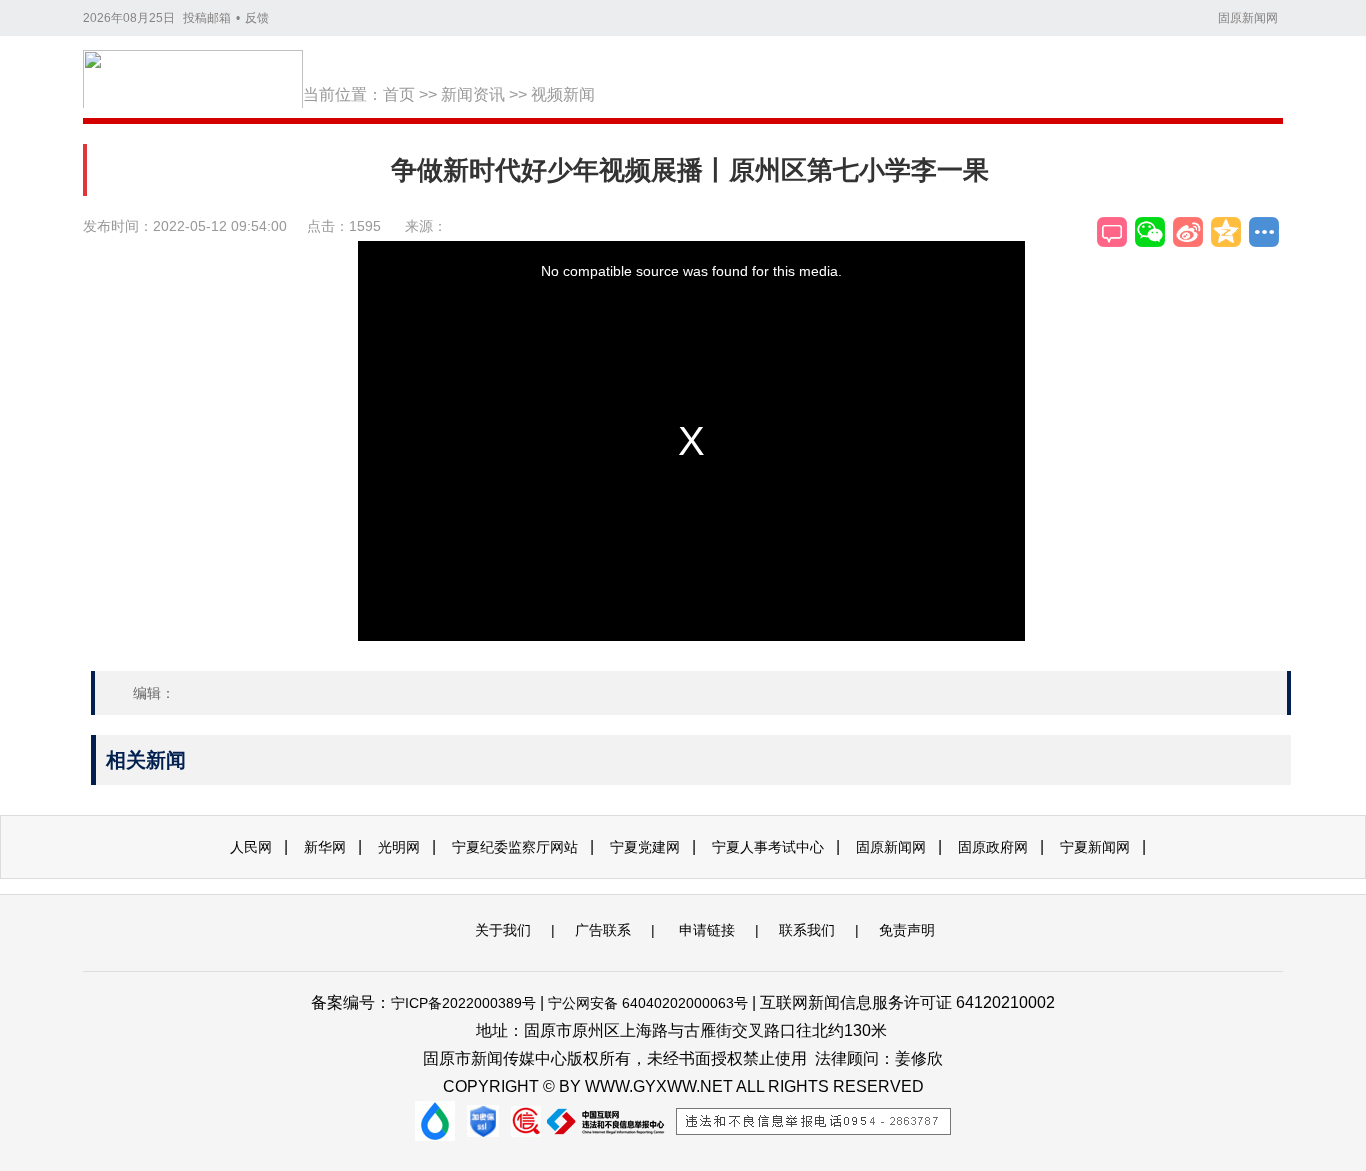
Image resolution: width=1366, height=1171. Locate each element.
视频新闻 (563, 94)
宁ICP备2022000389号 (463, 1003)
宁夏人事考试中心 (768, 847)
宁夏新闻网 (1095, 847)
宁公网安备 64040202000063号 (648, 1003)
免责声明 (907, 930)
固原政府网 (993, 847)
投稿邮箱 (207, 18)
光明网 (399, 847)
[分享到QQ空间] (1226, 232)
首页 (399, 94)
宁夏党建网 (645, 847)
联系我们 (807, 930)
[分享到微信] (1150, 232)
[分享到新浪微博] (1188, 232)
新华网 (325, 847)
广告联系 (603, 930)
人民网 (251, 847)
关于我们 (503, 930)
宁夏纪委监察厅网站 (515, 847)
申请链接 (707, 930)
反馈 (257, 18)
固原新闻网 (1248, 18)
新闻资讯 (473, 94)
